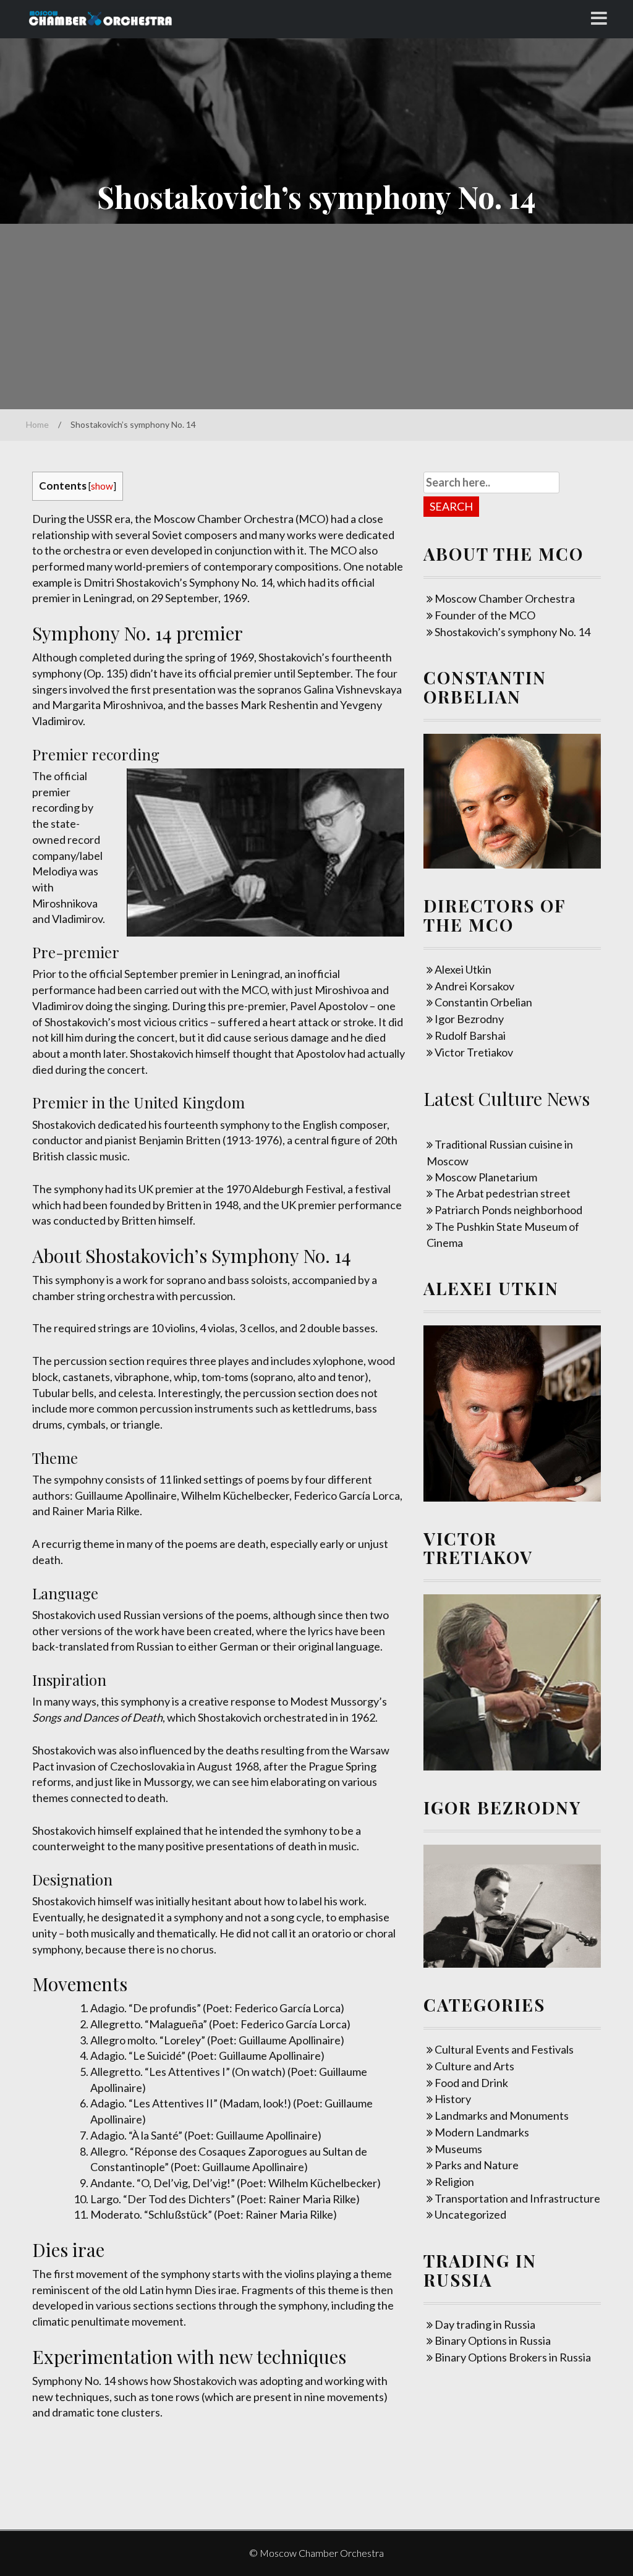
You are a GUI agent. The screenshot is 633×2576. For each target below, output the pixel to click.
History (453, 2099)
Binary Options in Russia (493, 2340)
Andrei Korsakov (474, 986)
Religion (454, 2182)
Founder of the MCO (485, 615)
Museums (458, 2149)
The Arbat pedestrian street (503, 1193)
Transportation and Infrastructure (517, 2198)
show (102, 486)
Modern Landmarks (482, 2132)
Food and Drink (471, 2083)
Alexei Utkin (463, 969)
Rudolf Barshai (470, 1035)
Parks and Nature (477, 2165)
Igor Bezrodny (469, 1019)
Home (37, 424)
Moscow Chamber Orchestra (505, 598)
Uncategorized (470, 2214)
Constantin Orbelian (483, 1002)
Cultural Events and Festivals (504, 2049)
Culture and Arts (474, 2066)
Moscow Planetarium (486, 1177)
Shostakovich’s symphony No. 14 (512, 632)
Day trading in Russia (485, 2324)
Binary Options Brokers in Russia (513, 2357)
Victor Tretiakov (474, 1052)
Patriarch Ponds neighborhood (508, 1210)
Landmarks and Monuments (502, 2115)
